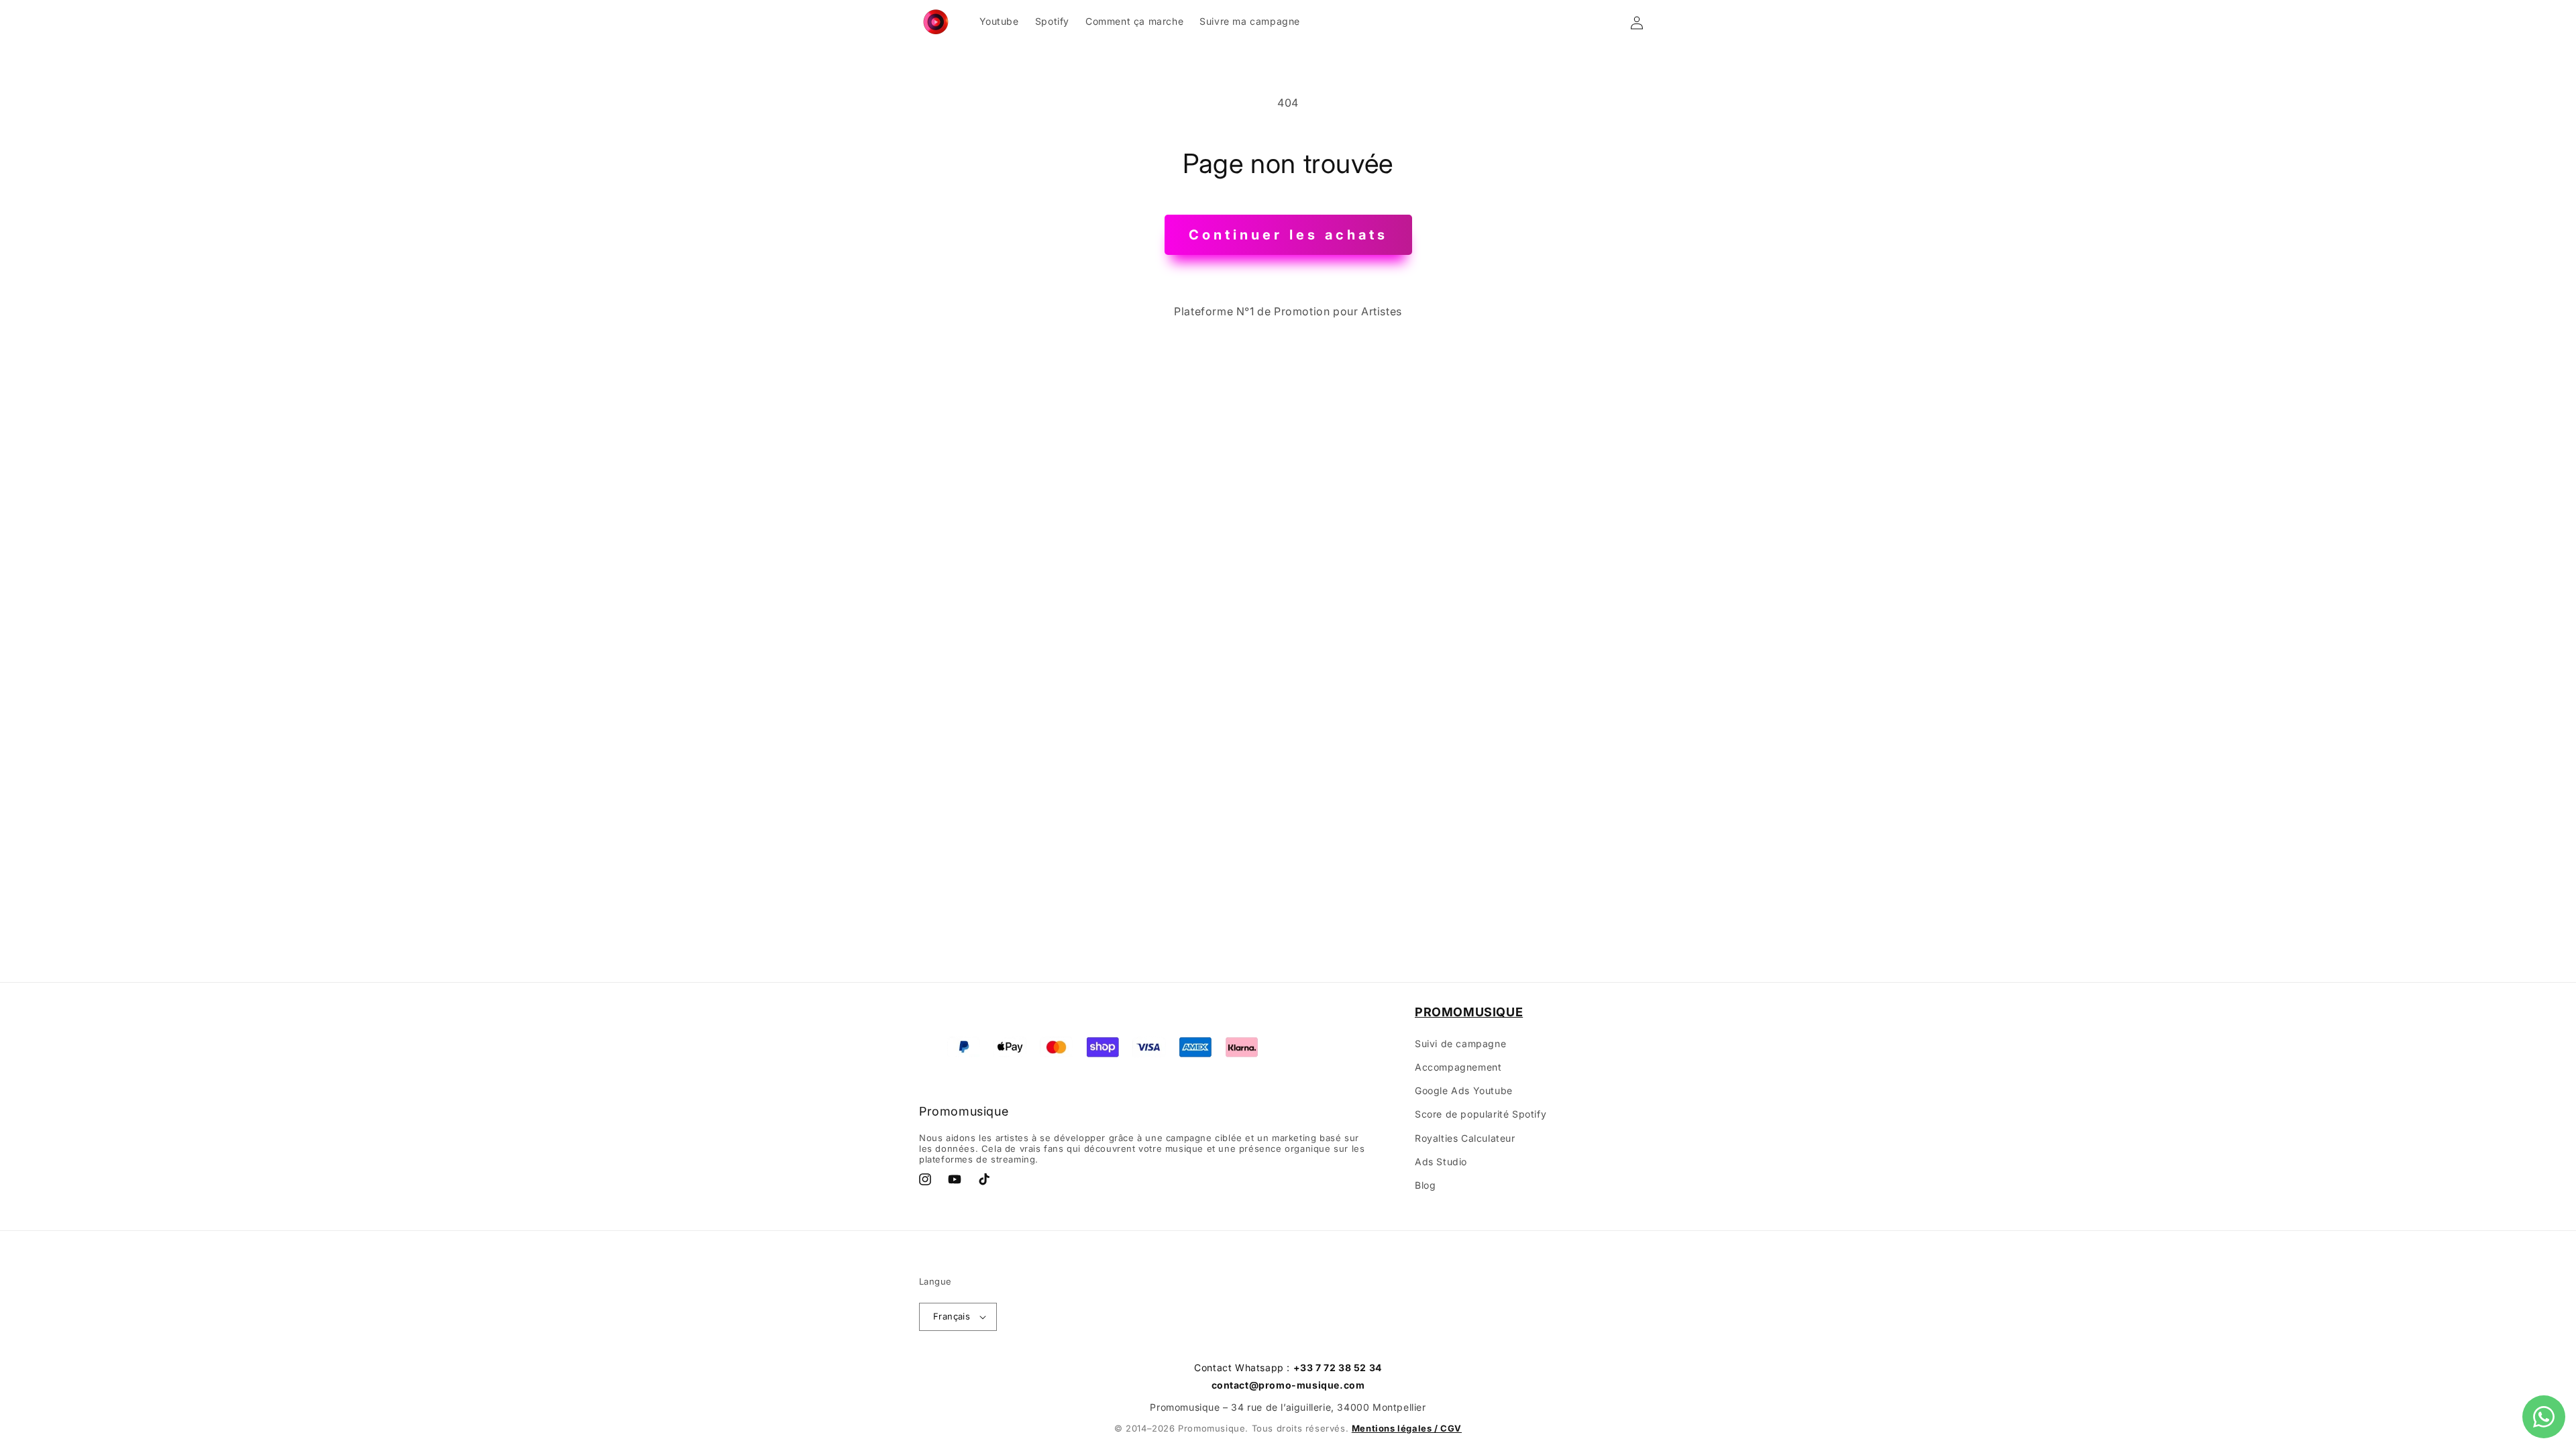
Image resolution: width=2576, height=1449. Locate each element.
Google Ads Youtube (1464, 1090)
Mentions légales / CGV (1407, 1428)
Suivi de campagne (1460, 1043)
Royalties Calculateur (1465, 1138)
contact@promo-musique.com (1288, 1385)
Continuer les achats (1288, 235)
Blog (1425, 1185)
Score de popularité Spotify (1481, 1114)
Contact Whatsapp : (1288, 1367)
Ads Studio (1441, 1162)
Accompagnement (1458, 1067)
